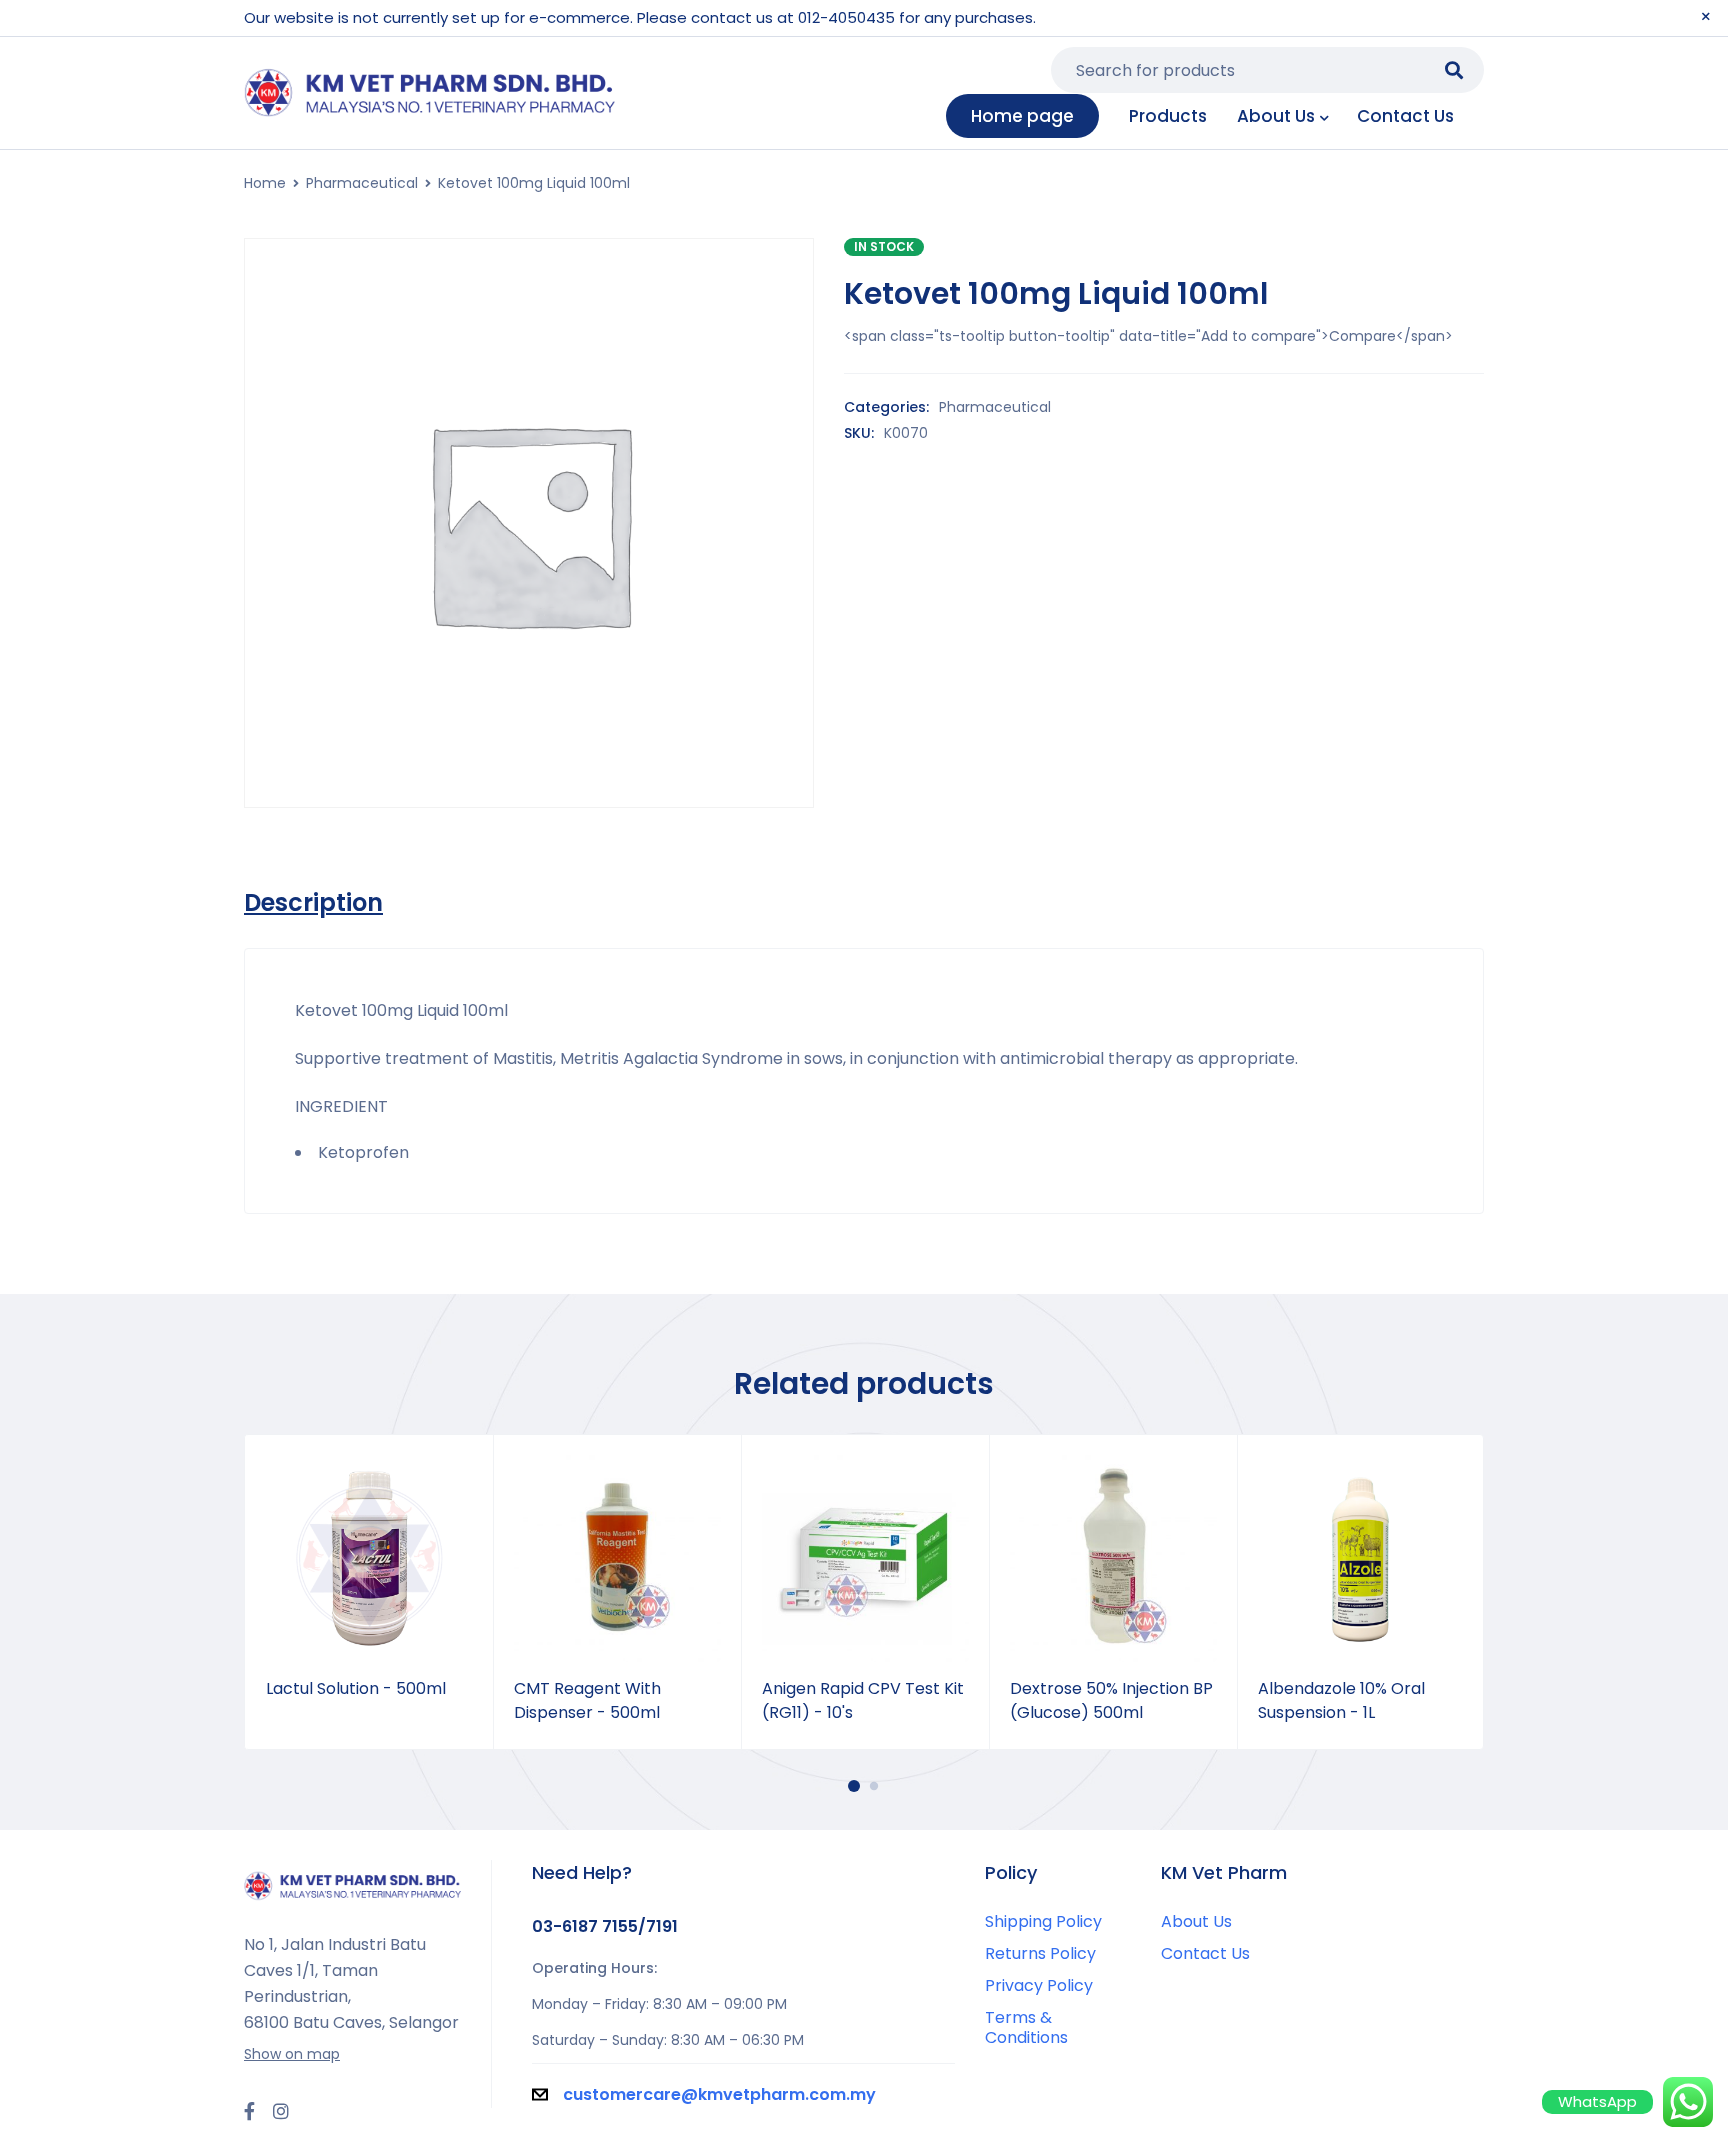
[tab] (313, 903)
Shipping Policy (1043, 1921)
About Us (1196, 1921)
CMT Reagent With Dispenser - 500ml (587, 1700)
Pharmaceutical (362, 183)
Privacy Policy (1039, 1985)
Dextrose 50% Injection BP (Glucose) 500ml (1111, 1700)
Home (265, 183)
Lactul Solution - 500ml (356, 1688)
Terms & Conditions (1026, 2027)
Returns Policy (1040, 1953)
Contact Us (1205, 1953)
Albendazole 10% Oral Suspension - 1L (1341, 1700)
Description (313, 903)
